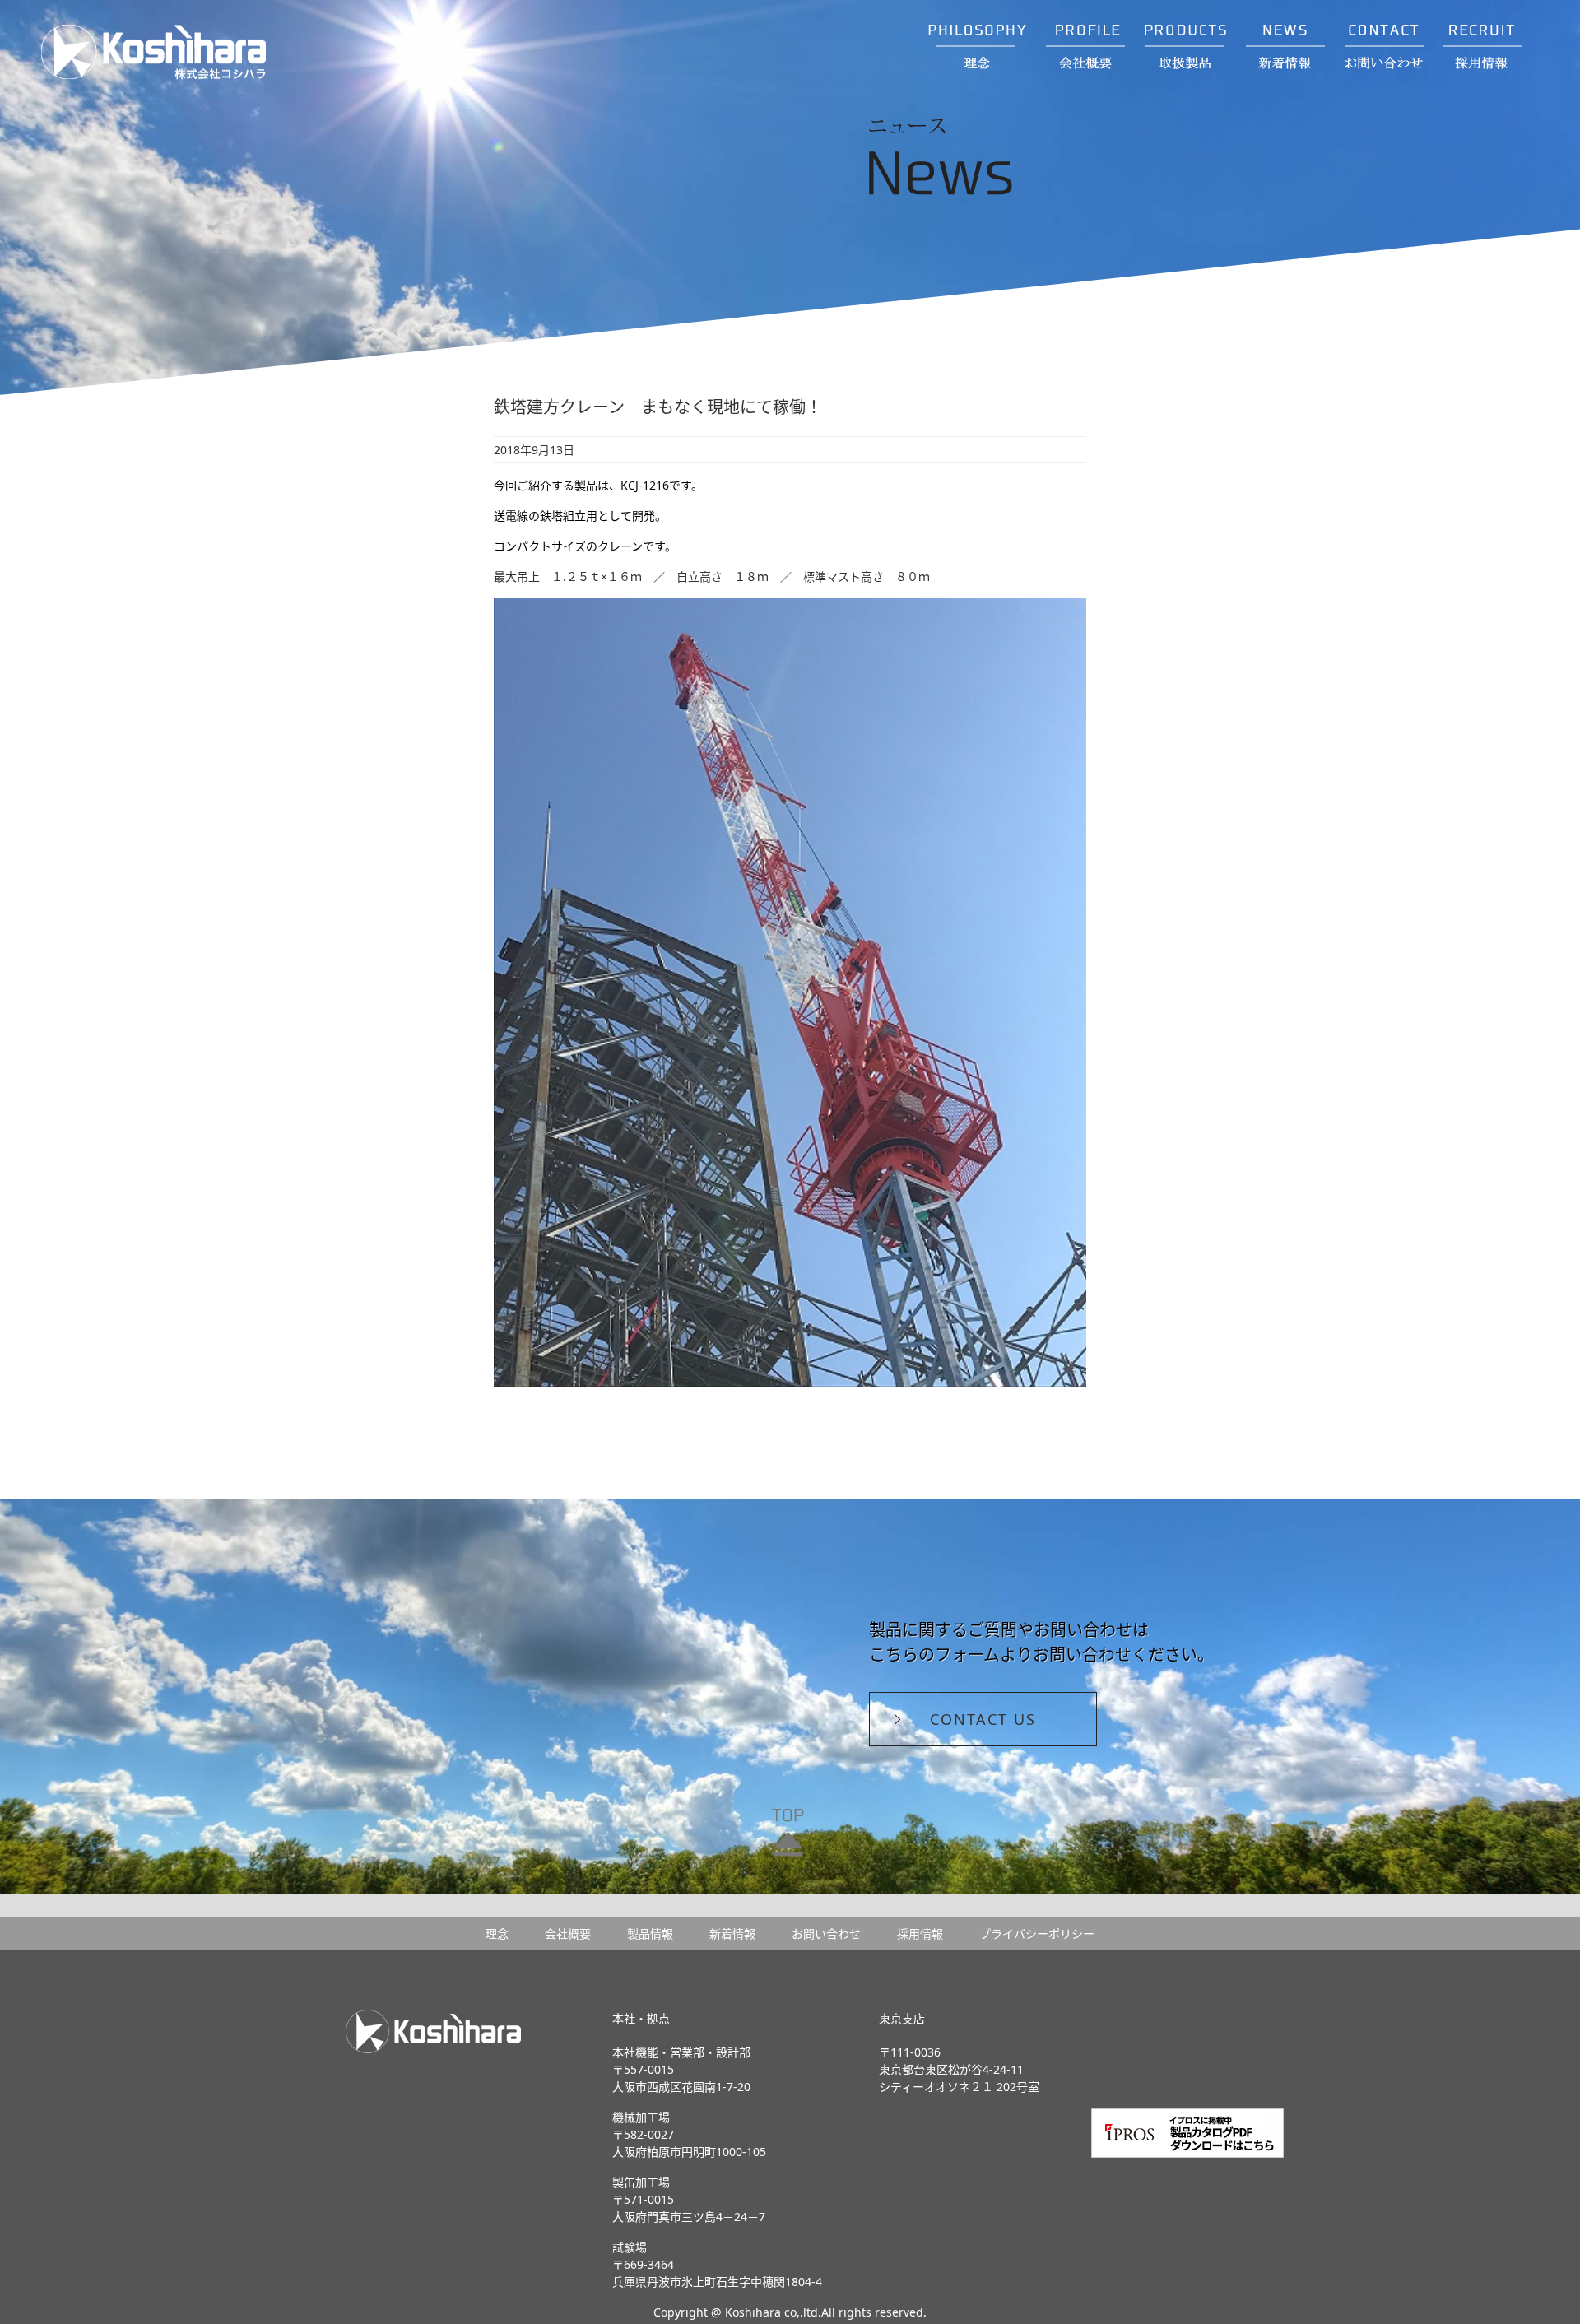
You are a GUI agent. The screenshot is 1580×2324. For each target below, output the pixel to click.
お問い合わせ (826, 1934)
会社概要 (568, 1934)
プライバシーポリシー (1037, 1934)
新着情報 (732, 1934)
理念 (497, 1934)
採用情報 (920, 1934)
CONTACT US (983, 1719)
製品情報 (650, 1934)
